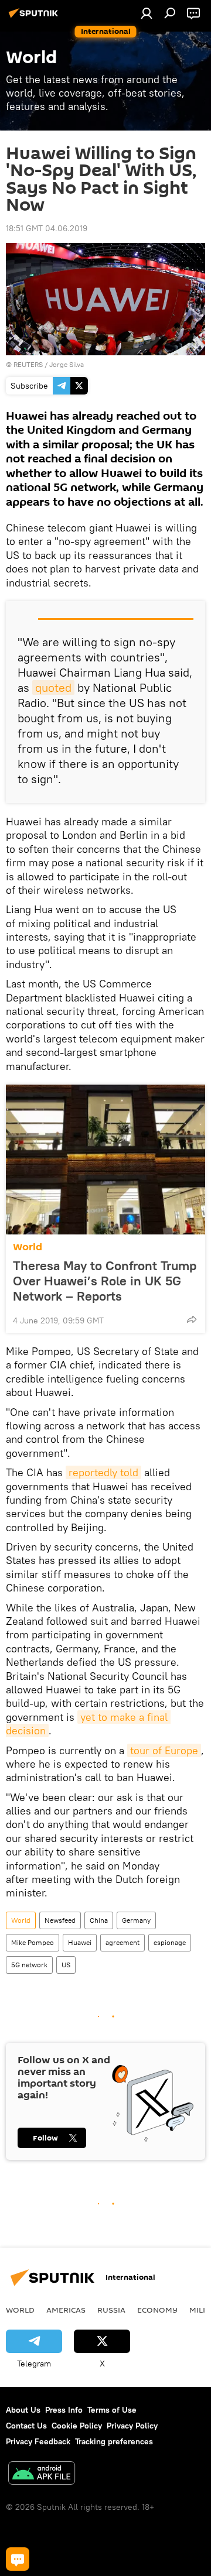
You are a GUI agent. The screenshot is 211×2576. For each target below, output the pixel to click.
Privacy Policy (132, 2426)
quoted (53, 687)
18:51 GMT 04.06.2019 (47, 228)
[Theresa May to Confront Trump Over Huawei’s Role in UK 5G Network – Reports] (105, 1160)
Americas (66, 2310)
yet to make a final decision (88, 1724)
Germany (136, 1920)
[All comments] (18, 2559)
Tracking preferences (114, 2441)
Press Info (64, 2410)
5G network (29, 1965)
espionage (170, 1942)
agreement (122, 1942)
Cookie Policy (77, 2426)
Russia (111, 2310)
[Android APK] (42, 2474)
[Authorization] (147, 13)
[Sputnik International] (35, 18)
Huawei (80, 1942)
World (28, 1247)
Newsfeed (60, 1920)
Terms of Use (112, 2410)
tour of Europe (164, 1750)
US (66, 1965)
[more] (192, 1319)
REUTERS (28, 364)
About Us (23, 2410)
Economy (157, 2310)
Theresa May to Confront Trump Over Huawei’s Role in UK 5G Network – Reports (105, 1281)
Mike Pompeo (33, 1942)
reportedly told (103, 1472)
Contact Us (26, 2426)
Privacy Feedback (38, 2441)
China (99, 1920)
